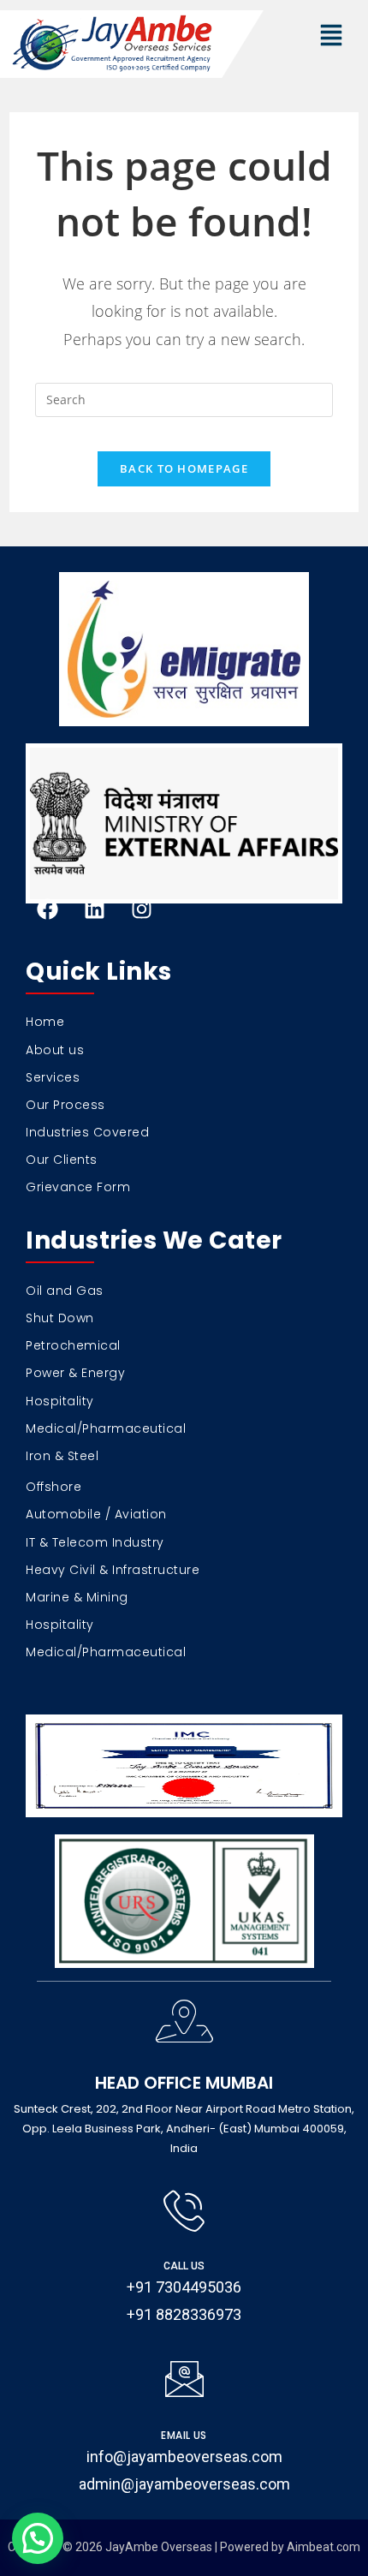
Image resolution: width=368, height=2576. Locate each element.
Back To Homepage (184, 468)
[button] (331, 36)
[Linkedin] (94, 909)
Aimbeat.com (323, 2547)
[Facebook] (47, 909)
